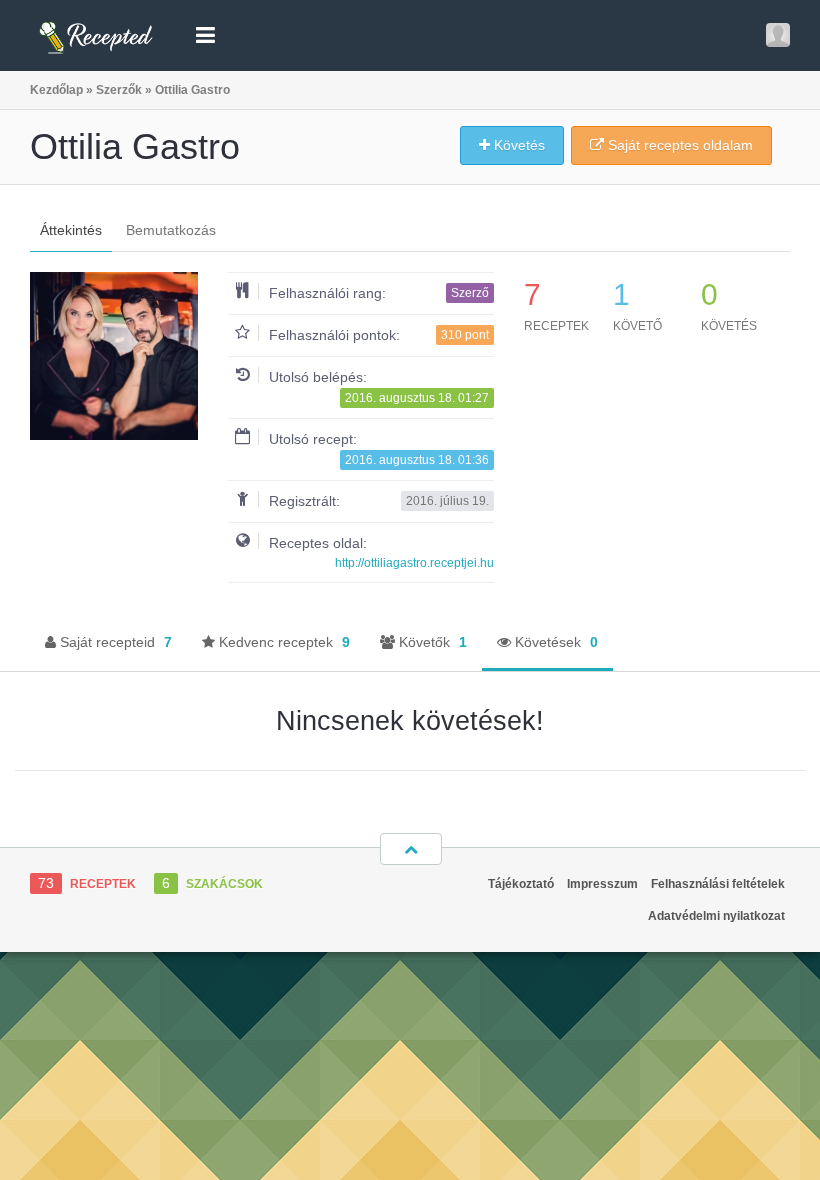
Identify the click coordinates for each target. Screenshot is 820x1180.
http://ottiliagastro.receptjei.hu (414, 563)
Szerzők (119, 90)
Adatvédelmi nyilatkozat (716, 916)
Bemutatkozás (171, 230)
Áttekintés (71, 230)
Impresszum (602, 884)
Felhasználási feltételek (718, 884)
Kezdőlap (56, 90)
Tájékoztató (521, 884)
